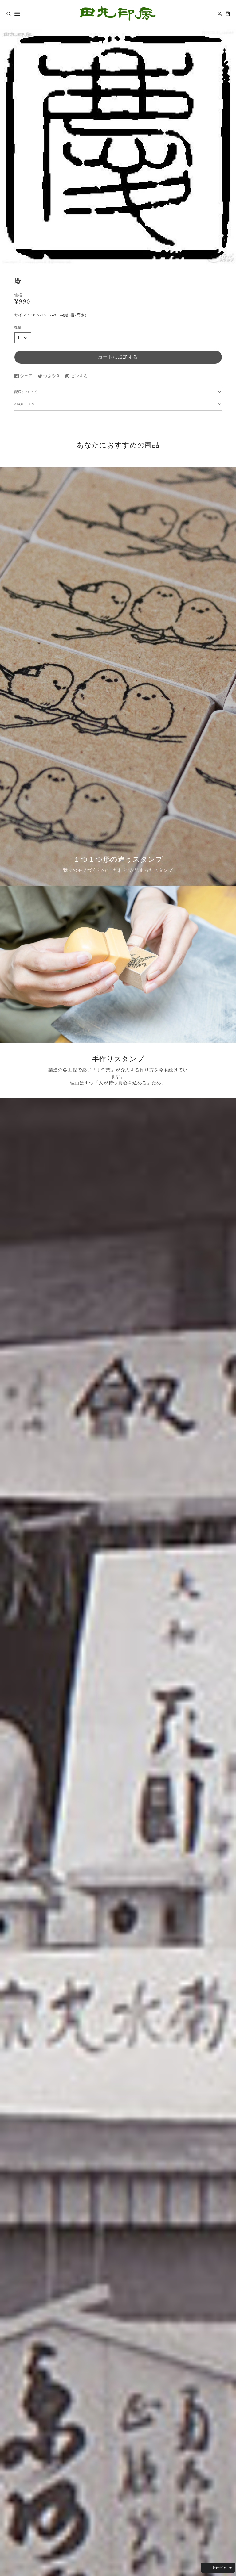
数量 (18, 328)
